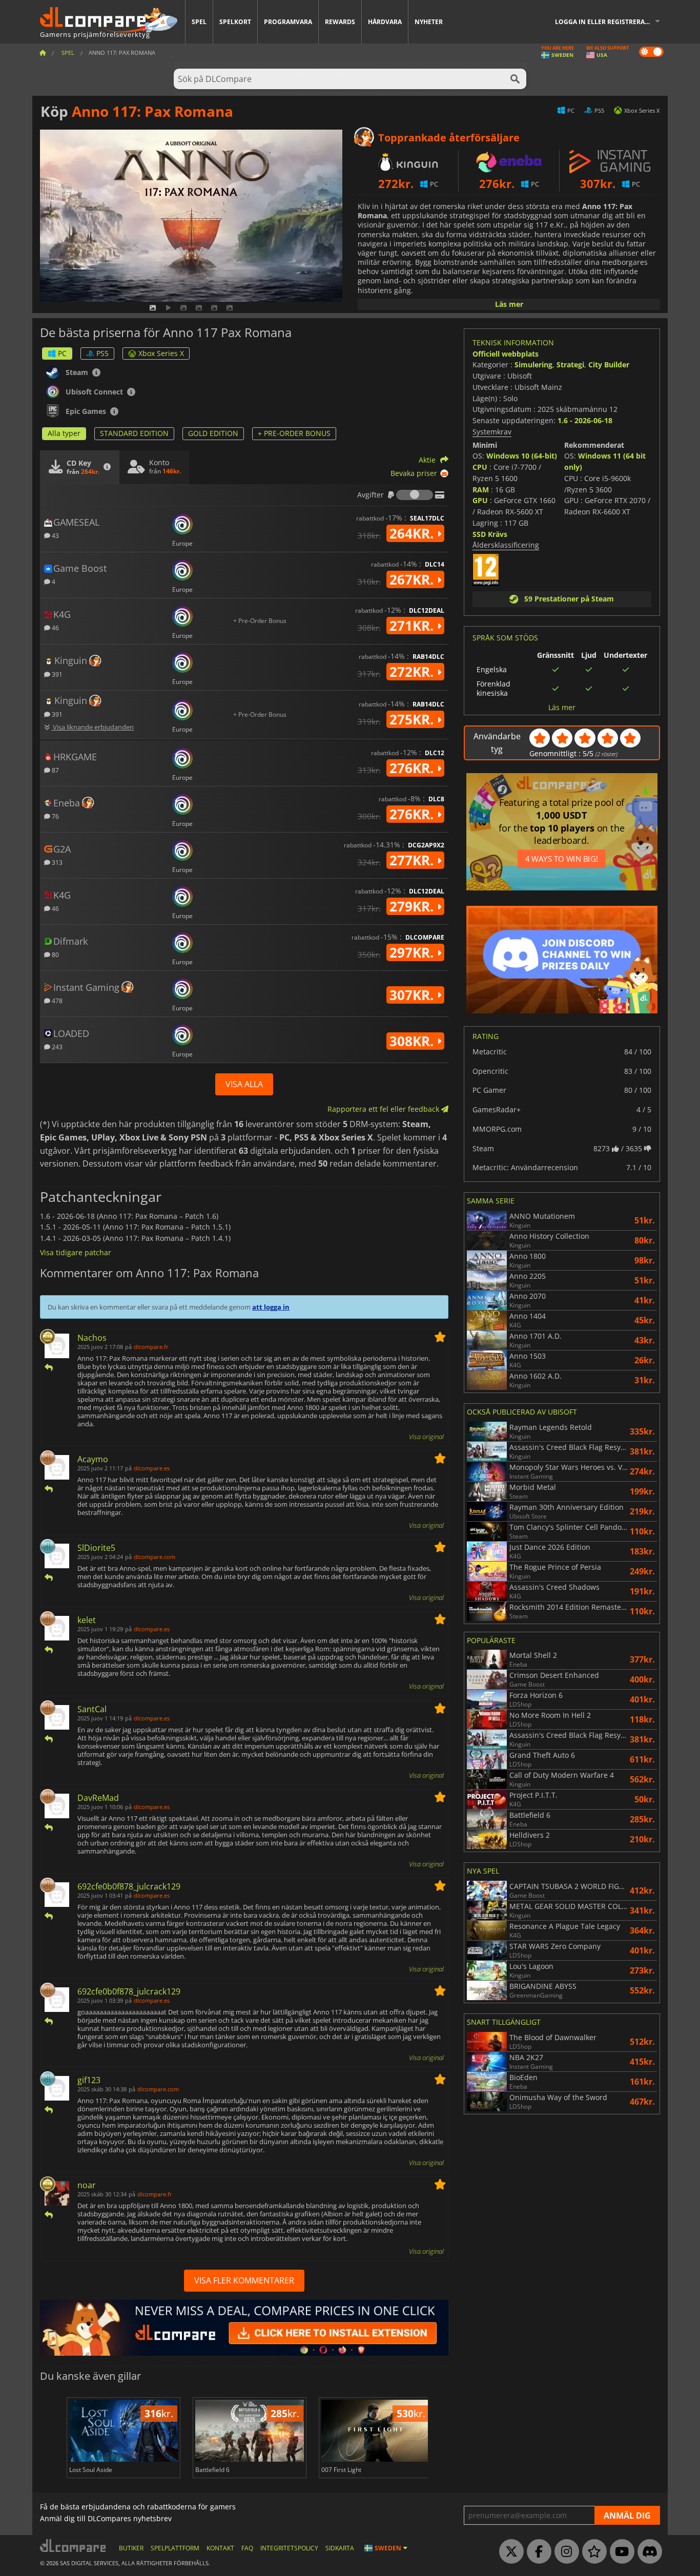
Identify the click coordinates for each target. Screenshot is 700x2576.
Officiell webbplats (506, 354)
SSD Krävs (490, 534)
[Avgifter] (415, 495)
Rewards (340, 22)
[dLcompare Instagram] (564, 2552)
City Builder (609, 365)
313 (56, 862)
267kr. (413, 579)
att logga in (271, 1307)
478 (56, 1000)
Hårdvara (385, 22)
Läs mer (509, 304)
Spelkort (235, 22)
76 (55, 816)
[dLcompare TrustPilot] (592, 2552)
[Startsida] (43, 53)
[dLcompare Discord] (647, 2552)
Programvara (288, 22)
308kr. (413, 1041)
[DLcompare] (74, 2546)
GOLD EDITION (213, 433)
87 (55, 770)
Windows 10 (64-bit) (522, 456)
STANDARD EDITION (134, 433)
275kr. (413, 719)
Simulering (533, 365)
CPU (480, 467)
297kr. (413, 952)
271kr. (413, 626)
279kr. (413, 906)
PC (62, 353)
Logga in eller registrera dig (606, 22)
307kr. (413, 995)
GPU (480, 500)
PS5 (102, 353)
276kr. (413, 768)
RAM (481, 490)
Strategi (570, 365)
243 (56, 1046)
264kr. (413, 533)
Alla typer (64, 433)
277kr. (413, 860)
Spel (199, 22)
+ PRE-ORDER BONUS (294, 433)
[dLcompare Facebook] (537, 2552)
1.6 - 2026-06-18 (585, 420)
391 (56, 674)
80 (55, 954)
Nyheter (429, 22)
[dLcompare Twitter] (509, 2552)
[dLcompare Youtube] (620, 2552)
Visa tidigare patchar (76, 1252)
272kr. (413, 672)
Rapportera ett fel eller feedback (384, 1109)
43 (55, 535)
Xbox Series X (161, 353)
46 (55, 627)
